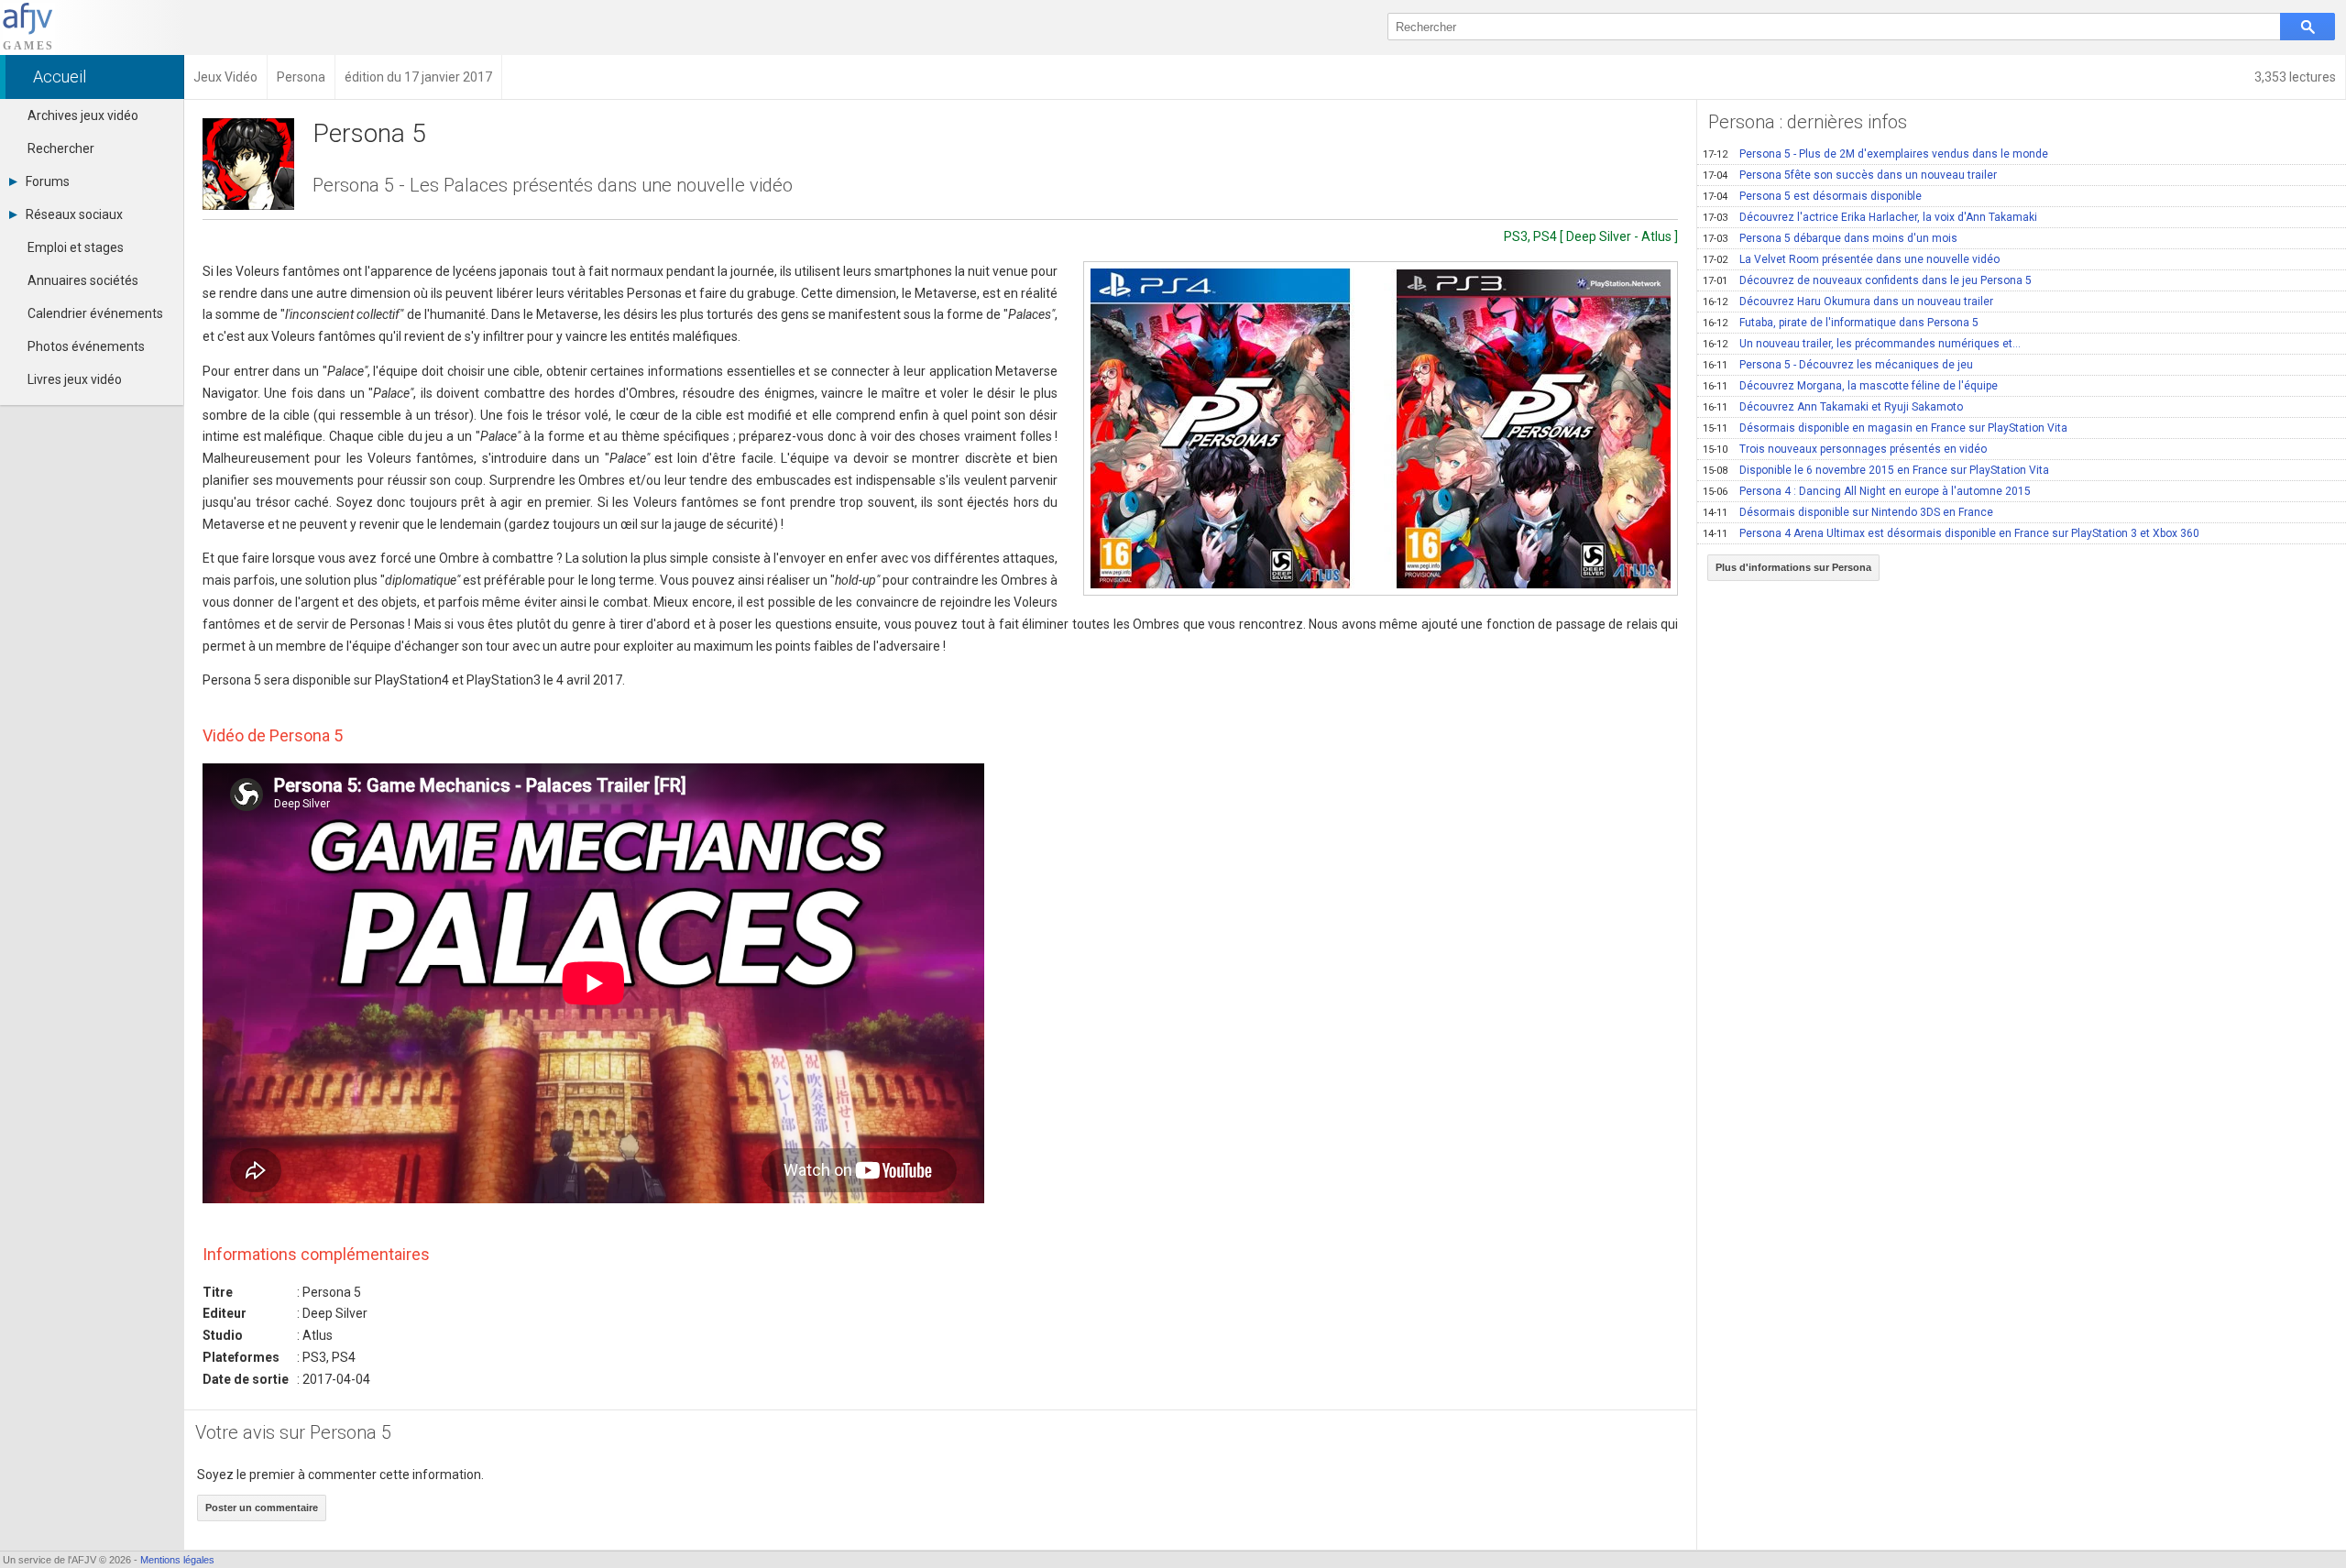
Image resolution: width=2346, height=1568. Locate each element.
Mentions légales (177, 1560)
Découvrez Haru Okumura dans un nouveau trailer (1848, 302)
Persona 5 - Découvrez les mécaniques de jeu (1838, 365)
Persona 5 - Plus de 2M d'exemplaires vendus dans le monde (1875, 154)
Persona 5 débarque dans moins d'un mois (1830, 238)
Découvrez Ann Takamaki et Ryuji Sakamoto (1833, 407)
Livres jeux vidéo (75, 379)
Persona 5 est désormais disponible (1812, 196)
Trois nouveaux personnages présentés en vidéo (1845, 449)
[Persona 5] (1381, 428)
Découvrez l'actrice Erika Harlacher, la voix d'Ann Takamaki (1870, 217)
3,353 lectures (2295, 77)
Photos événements (86, 346)
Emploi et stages (76, 247)
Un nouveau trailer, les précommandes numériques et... (1862, 344)
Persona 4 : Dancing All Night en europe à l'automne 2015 (1867, 491)
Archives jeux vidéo (83, 115)
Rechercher (61, 148)
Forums (48, 181)
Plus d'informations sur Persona (1793, 567)
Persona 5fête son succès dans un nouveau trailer (1850, 175)
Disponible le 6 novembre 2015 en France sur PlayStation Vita (1876, 470)
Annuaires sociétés (83, 280)
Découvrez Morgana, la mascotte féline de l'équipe (1850, 386)
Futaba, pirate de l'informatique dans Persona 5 (1841, 323)
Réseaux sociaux (74, 214)
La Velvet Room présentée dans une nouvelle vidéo (1851, 259)
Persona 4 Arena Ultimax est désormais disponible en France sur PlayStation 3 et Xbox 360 (1951, 533)
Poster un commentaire (262, 1508)
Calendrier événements (95, 313)
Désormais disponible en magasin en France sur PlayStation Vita (1885, 428)
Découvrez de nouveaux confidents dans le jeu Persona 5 (1867, 280)
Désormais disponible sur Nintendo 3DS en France (1848, 512)
